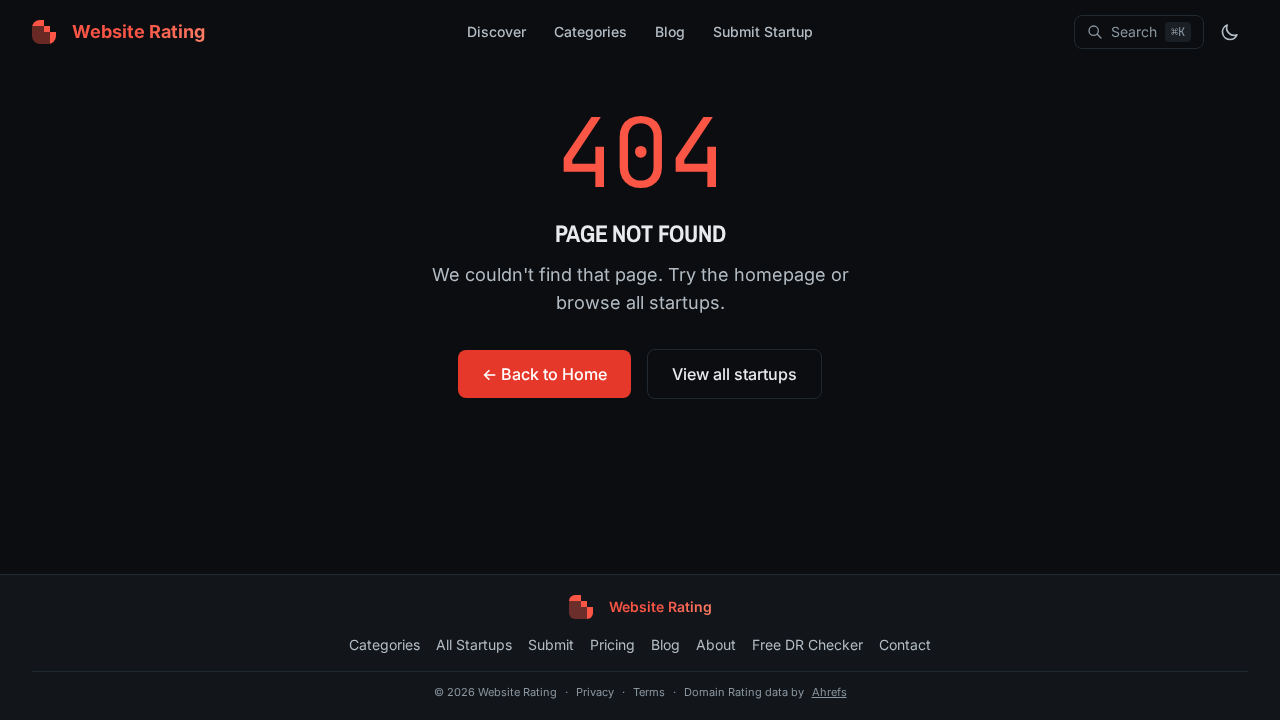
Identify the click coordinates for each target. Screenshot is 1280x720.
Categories (590, 31)
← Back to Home (544, 374)
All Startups (474, 644)
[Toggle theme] (1230, 32)
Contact (905, 644)
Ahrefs (829, 692)
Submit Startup (763, 31)
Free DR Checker (807, 644)
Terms (649, 692)
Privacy (595, 692)
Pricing (612, 644)
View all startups (734, 374)
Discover (496, 31)
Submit (551, 644)
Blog (670, 31)
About (716, 644)
